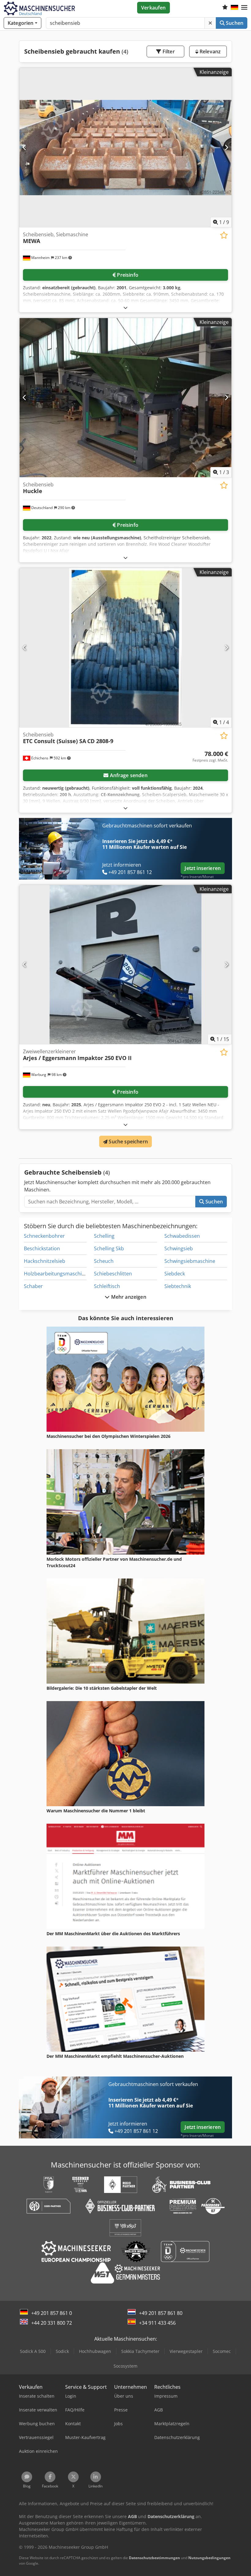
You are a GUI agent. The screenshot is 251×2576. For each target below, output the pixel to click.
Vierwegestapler (186, 2351)
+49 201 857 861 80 (161, 2313)
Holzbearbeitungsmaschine (56, 1274)
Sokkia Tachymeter (140, 2351)
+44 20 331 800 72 (52, 2323)
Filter (168, 51)
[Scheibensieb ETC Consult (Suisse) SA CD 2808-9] (125, 648)
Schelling (104, 1236)
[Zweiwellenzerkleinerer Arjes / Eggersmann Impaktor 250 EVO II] (125, 965)
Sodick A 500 (33, 2351)
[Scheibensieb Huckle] (125, 398)
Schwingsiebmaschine (190, 1261)
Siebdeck (175, 1274)
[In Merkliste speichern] (224, 235)
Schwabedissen (182, 1236)
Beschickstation (42, 1248)
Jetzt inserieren (203, 868)
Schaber (33, 1286)
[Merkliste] (225, 8)
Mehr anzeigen (128, 1297)
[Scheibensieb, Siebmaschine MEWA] (125, 148)
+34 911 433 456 (157, 2323)
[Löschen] (210, 23)
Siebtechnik (178, 1286)
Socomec (222, 2351)
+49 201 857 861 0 (52, 2313)
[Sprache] (234, 8)
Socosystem (125, 2366)
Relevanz (210, 51)
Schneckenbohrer (44, 1236)
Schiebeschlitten (113, 1274)
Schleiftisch (107, 1286)
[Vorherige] (25, 148)
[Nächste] (226, 148)
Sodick (62, 2351)
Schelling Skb (109, 1248)
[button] (244, 8)
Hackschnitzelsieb (45, 1261)
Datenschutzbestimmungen (154, 2558)
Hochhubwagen (95, 2351)
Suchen (234, 23)
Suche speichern (128, 1142)
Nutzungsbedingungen (209, 2558)
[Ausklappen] (125, 308)
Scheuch (104, 1261)
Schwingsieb (179, 1248)
